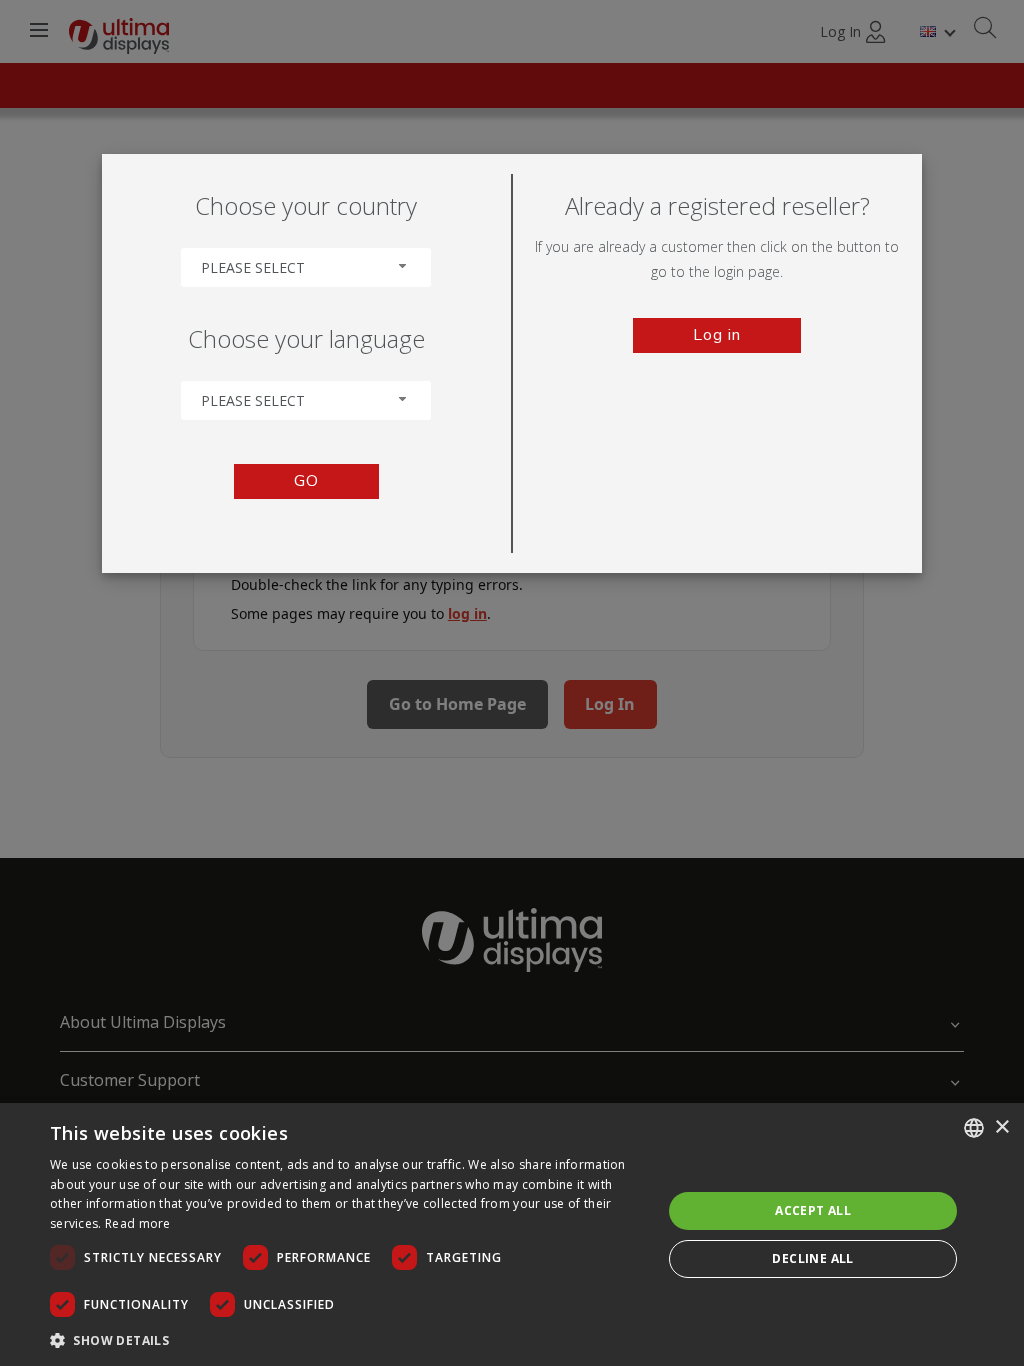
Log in (717, 335)
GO (306, 481)
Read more (138, 1223)
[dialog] (512, 1234)
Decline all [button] (812, 1258)
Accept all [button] (813, 1210)
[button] (347, 1339)
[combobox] (306, 267)
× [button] (1001, 1127)
